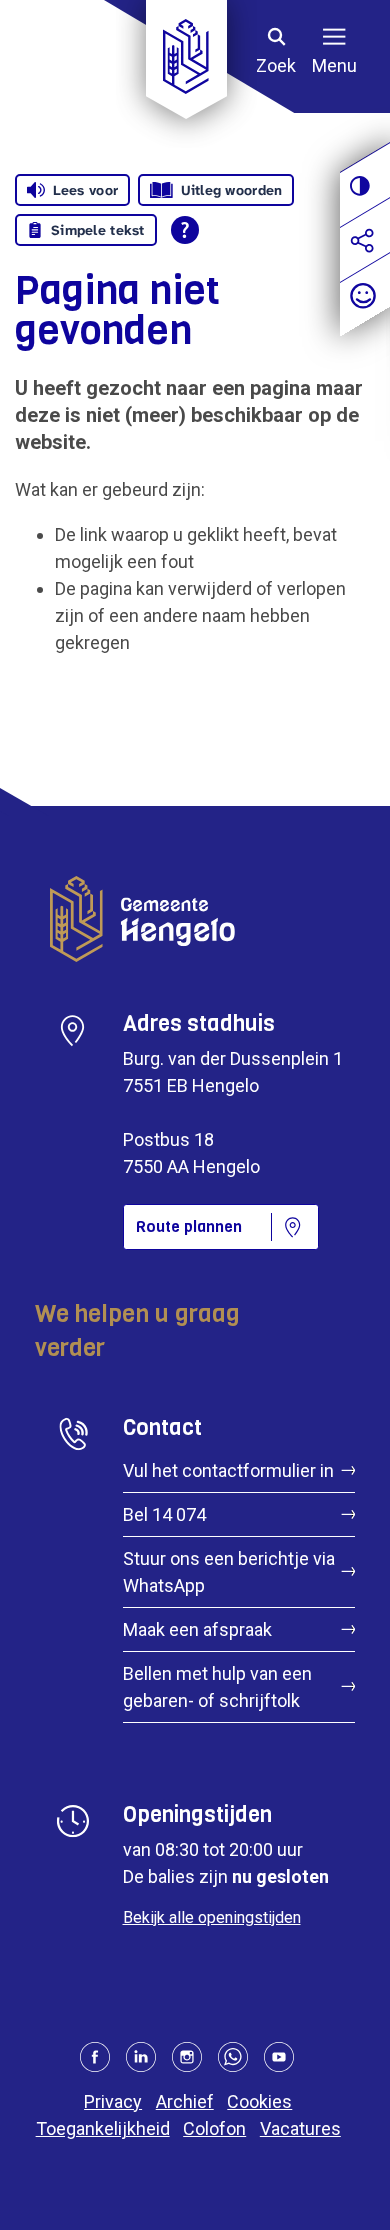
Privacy (113, 2101)
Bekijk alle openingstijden (212, 1917)
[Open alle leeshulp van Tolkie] (185, 230)
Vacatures (300, 2128)
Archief (185, 2101)
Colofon (214, 2128)
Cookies (259, 2101)
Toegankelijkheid (103, 2128)
